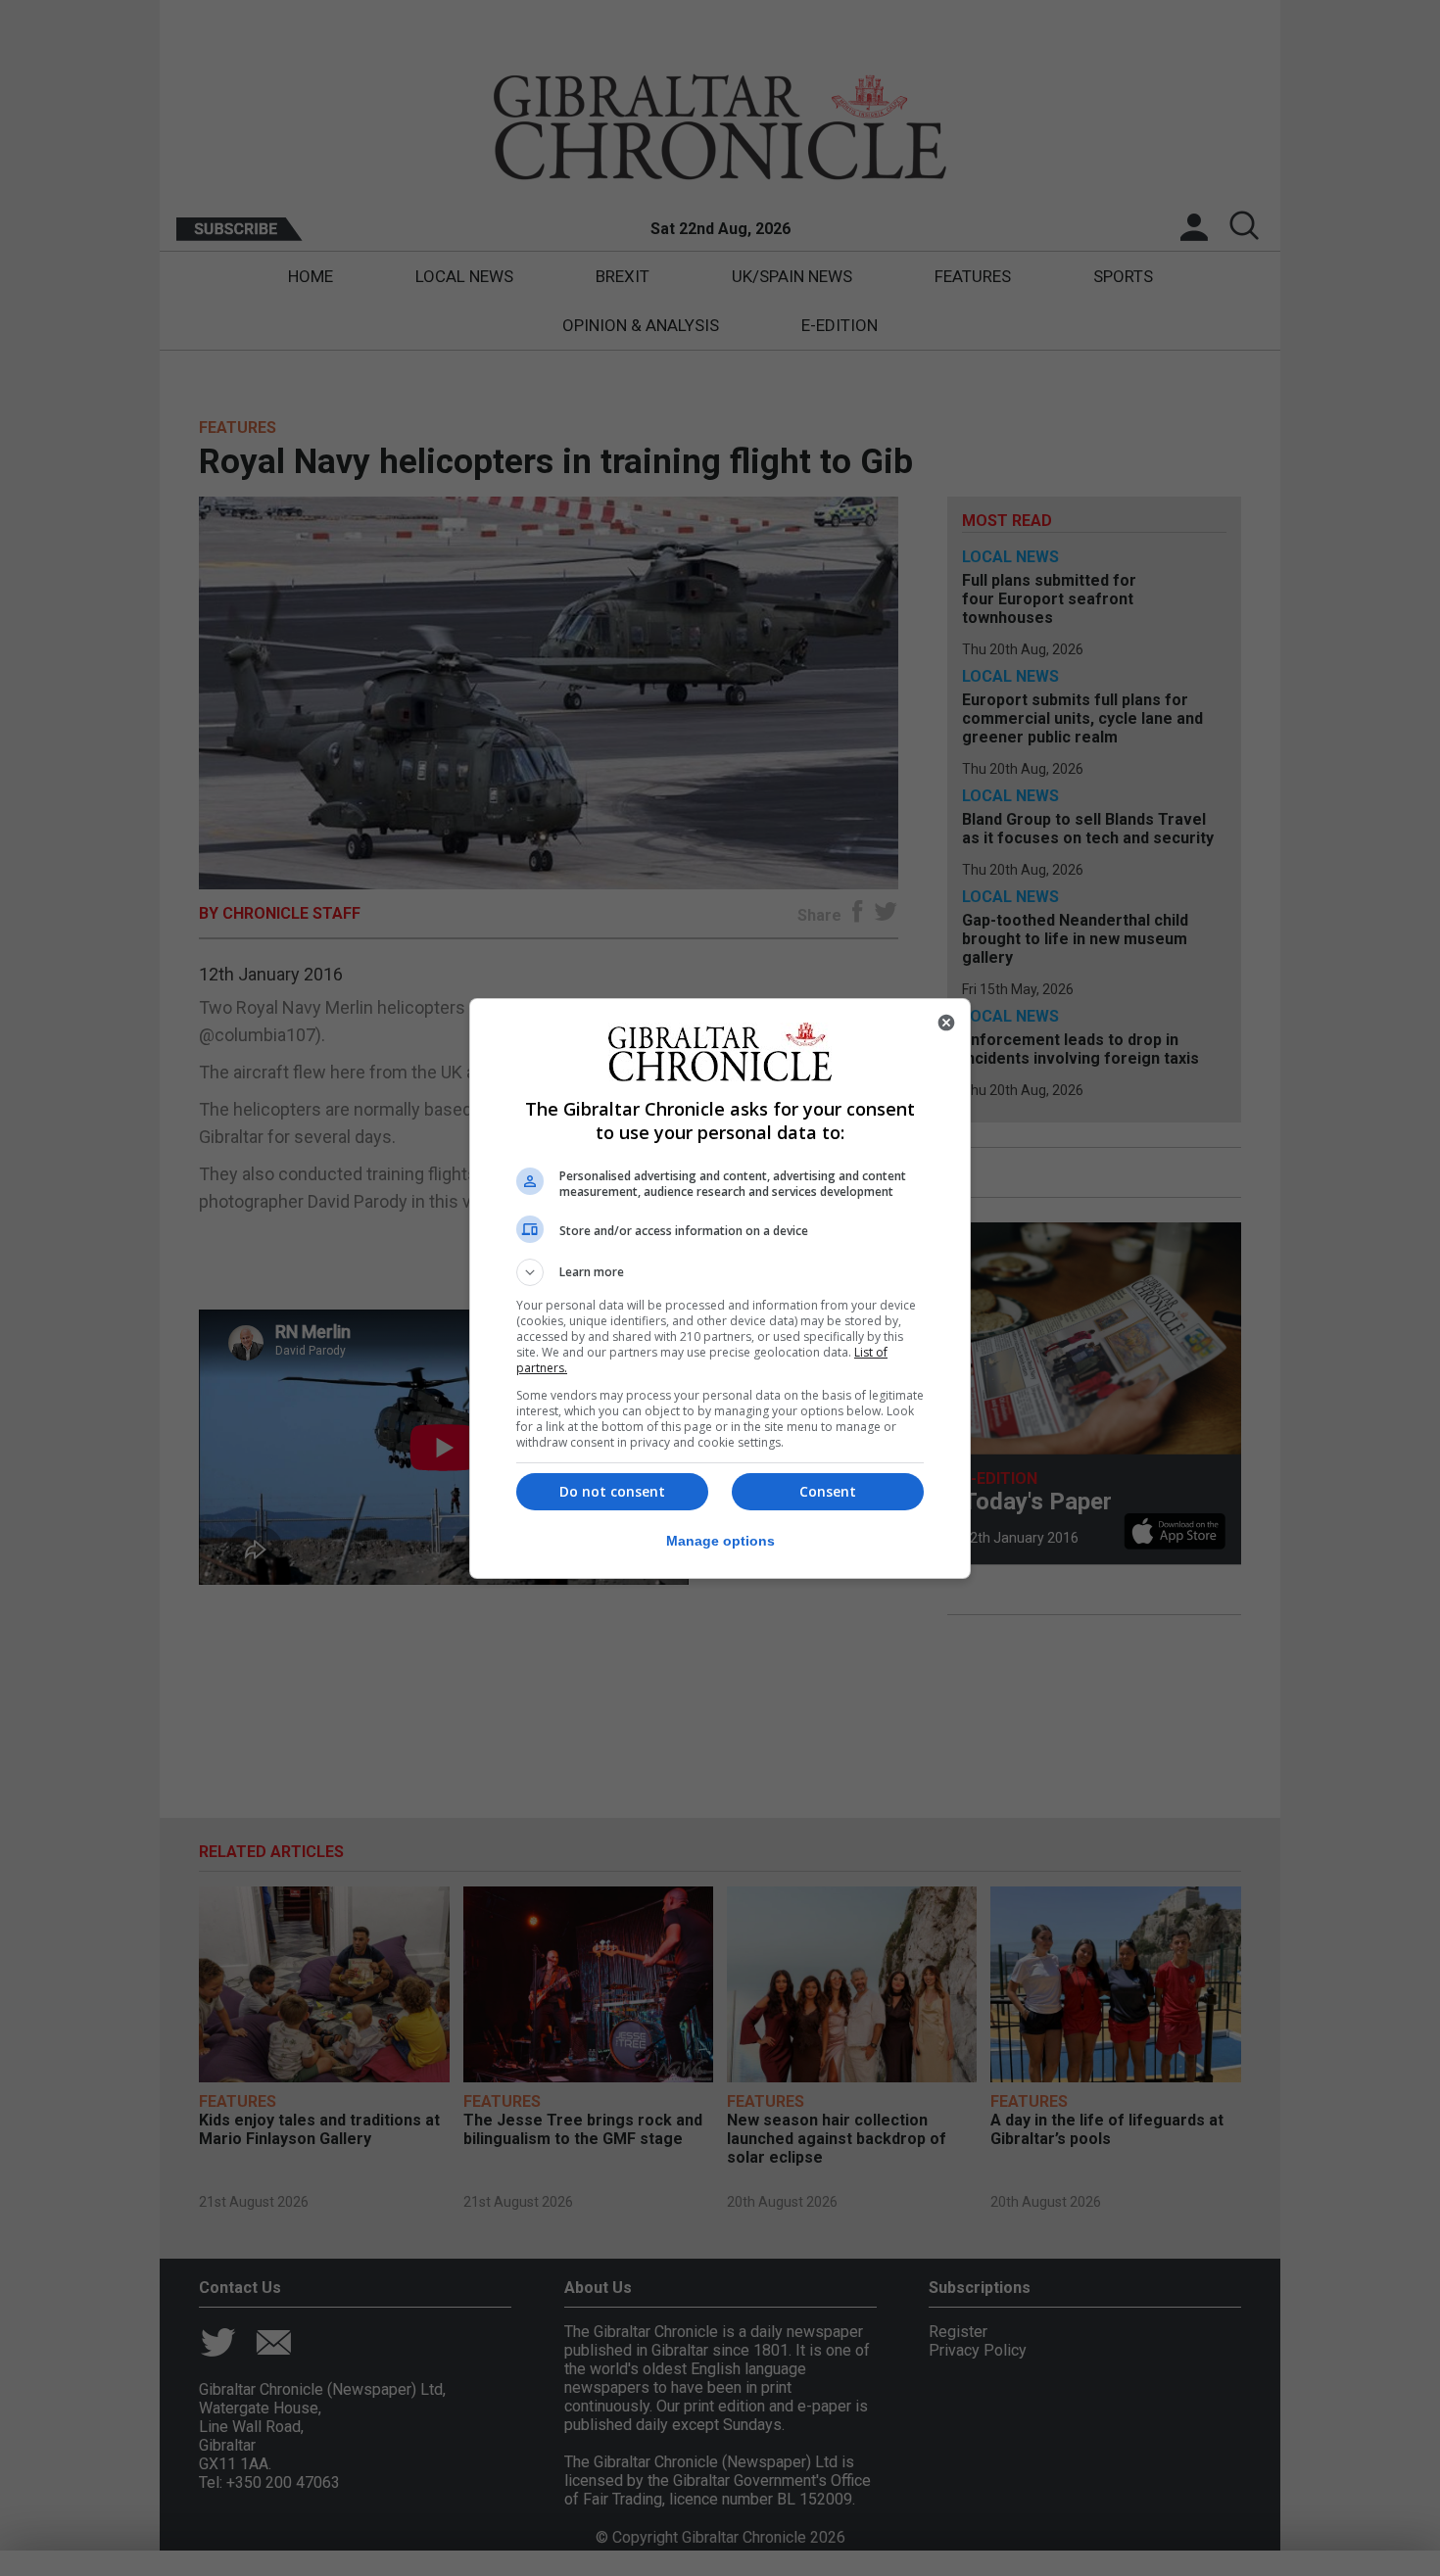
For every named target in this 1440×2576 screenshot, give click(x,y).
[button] (720, 1272)
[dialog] (720, 1288)
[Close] (946, 1023)
